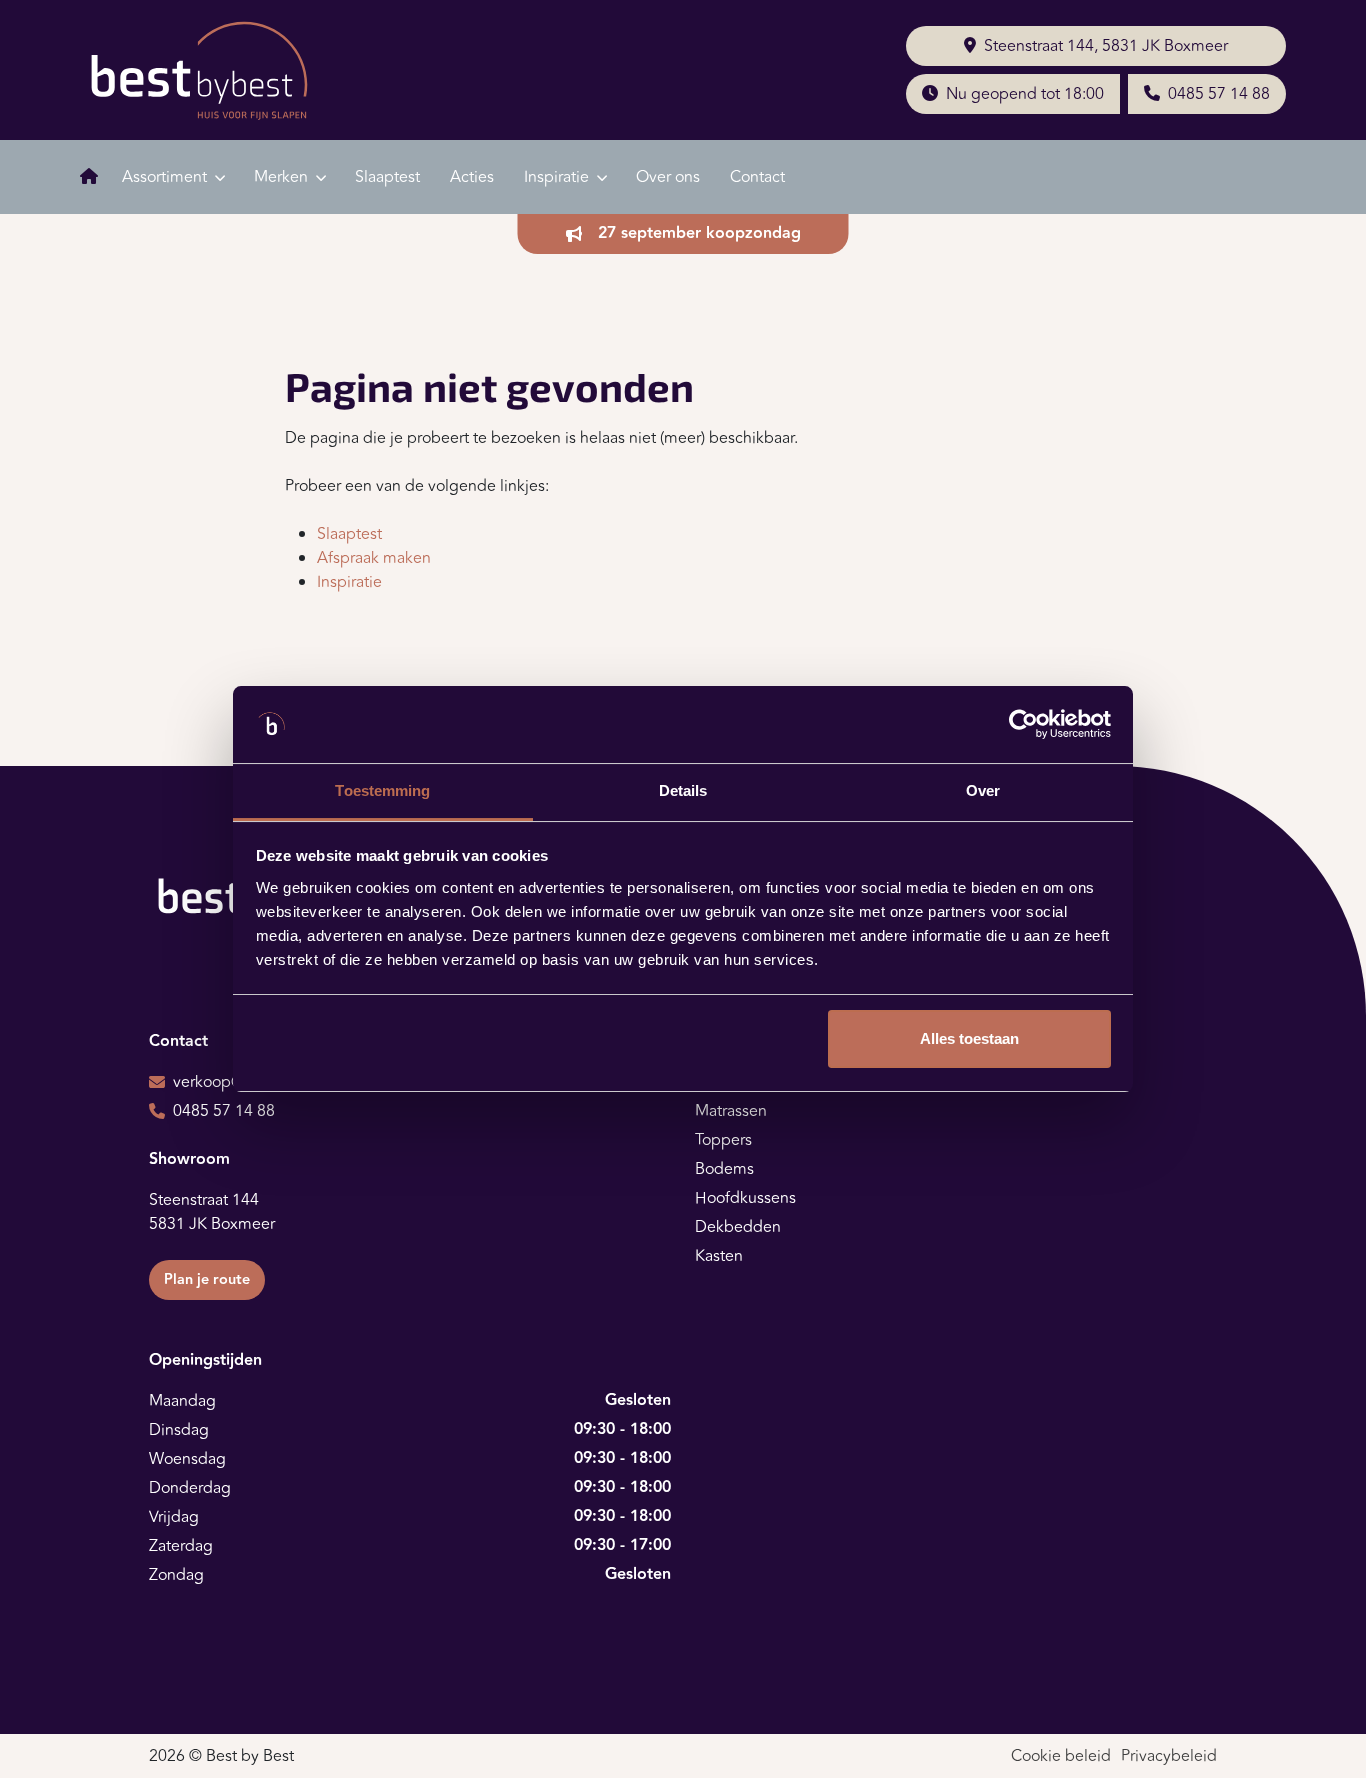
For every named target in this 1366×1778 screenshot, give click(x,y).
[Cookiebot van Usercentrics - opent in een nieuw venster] (1023, 725)
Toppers (723, 1140)
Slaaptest (387, 177)
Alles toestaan (969, 1038)
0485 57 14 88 (1219, 94)
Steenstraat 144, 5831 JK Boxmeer (1106, 46)
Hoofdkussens (745, 1198)
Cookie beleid (1061, 1756)
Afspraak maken (374, 558)
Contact (757, 177)
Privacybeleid (1169, 1756)
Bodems (724, 1169)
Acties (472, 177)
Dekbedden (738, 1227)
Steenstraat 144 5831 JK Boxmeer (212, 1212)
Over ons (668, 177)
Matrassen (731, 1111)
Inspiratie (349, 582)
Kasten (719, 1256)
